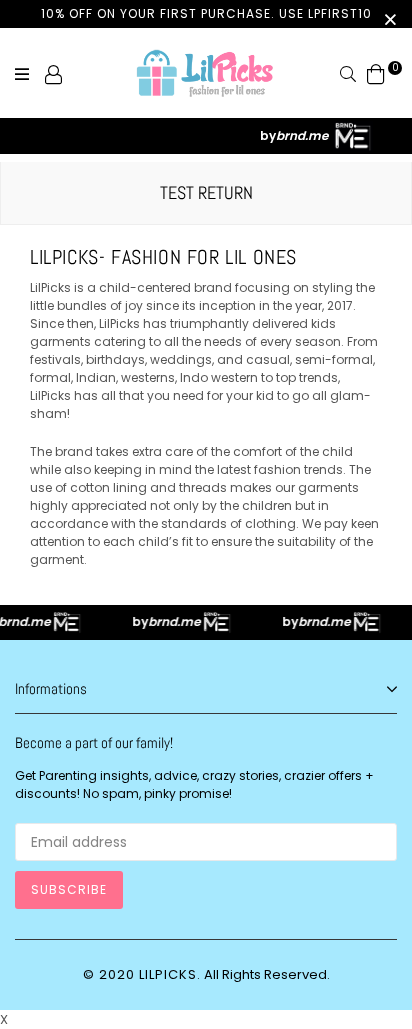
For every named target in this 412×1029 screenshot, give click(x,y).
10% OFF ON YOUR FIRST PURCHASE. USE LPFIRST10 (206, 13)
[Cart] (376, 73)
